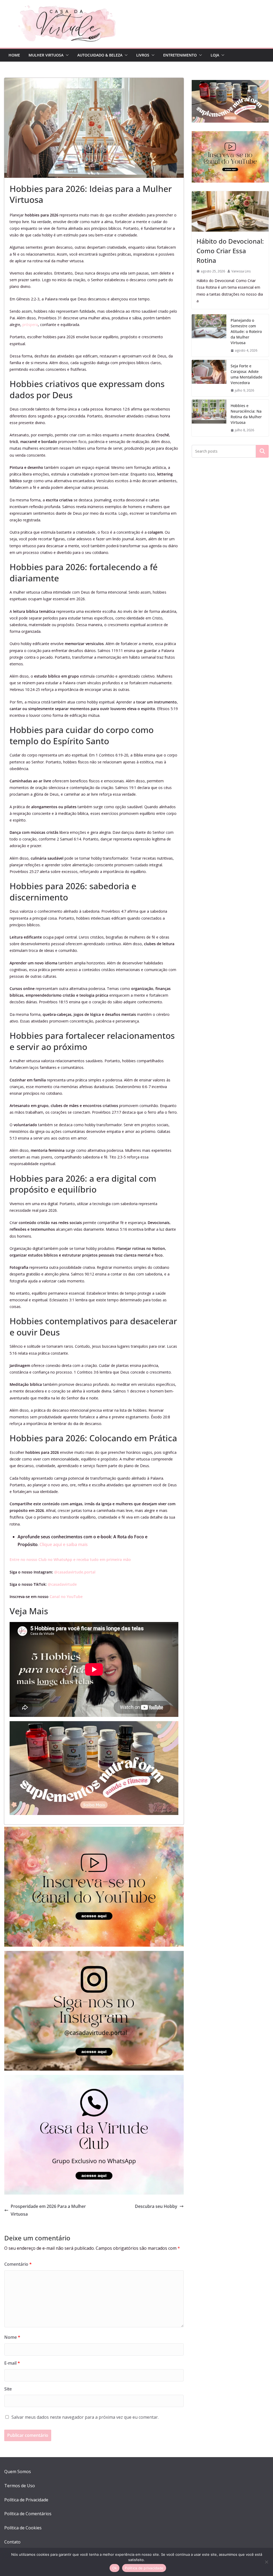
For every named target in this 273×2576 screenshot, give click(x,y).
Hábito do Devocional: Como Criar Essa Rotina (230, 251)
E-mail (12, 2363)
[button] (66, 55)
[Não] (266, 2562)
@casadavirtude (62, 1584)
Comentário (18, 2264)
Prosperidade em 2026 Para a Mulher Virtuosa (48, 2210)
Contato (12, 2542)
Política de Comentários (28, 2514)
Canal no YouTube (66, 1597)
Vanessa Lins (241, 271)
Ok (115, 2568)
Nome (12, 2337)
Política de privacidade (144, 2568)
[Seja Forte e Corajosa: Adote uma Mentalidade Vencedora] (209, 378)
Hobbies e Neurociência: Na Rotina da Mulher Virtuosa (246, 414)
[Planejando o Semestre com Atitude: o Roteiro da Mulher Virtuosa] (209, 335)
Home (14, 55)
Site (8, 2389)
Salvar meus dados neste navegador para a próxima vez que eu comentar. (85, 2417)
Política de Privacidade (26, 2500)
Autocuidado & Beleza (100, 55)
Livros (143, 55)
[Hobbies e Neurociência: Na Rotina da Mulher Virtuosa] (209, 418)
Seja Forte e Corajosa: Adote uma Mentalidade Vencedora (246, 374)
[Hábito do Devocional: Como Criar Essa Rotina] (230, 211)
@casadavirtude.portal (75, 1572)
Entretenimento (180, 55)
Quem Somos (18, 2472)
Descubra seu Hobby (156, 2206)
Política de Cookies (23, 2528)
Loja (215, 55)
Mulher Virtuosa (46, 55)
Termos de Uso (20, 2486)
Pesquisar (262, 451)
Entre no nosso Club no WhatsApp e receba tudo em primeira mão (70, 1559)
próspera (30, 325)
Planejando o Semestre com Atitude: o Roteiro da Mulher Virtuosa (246, 331)
